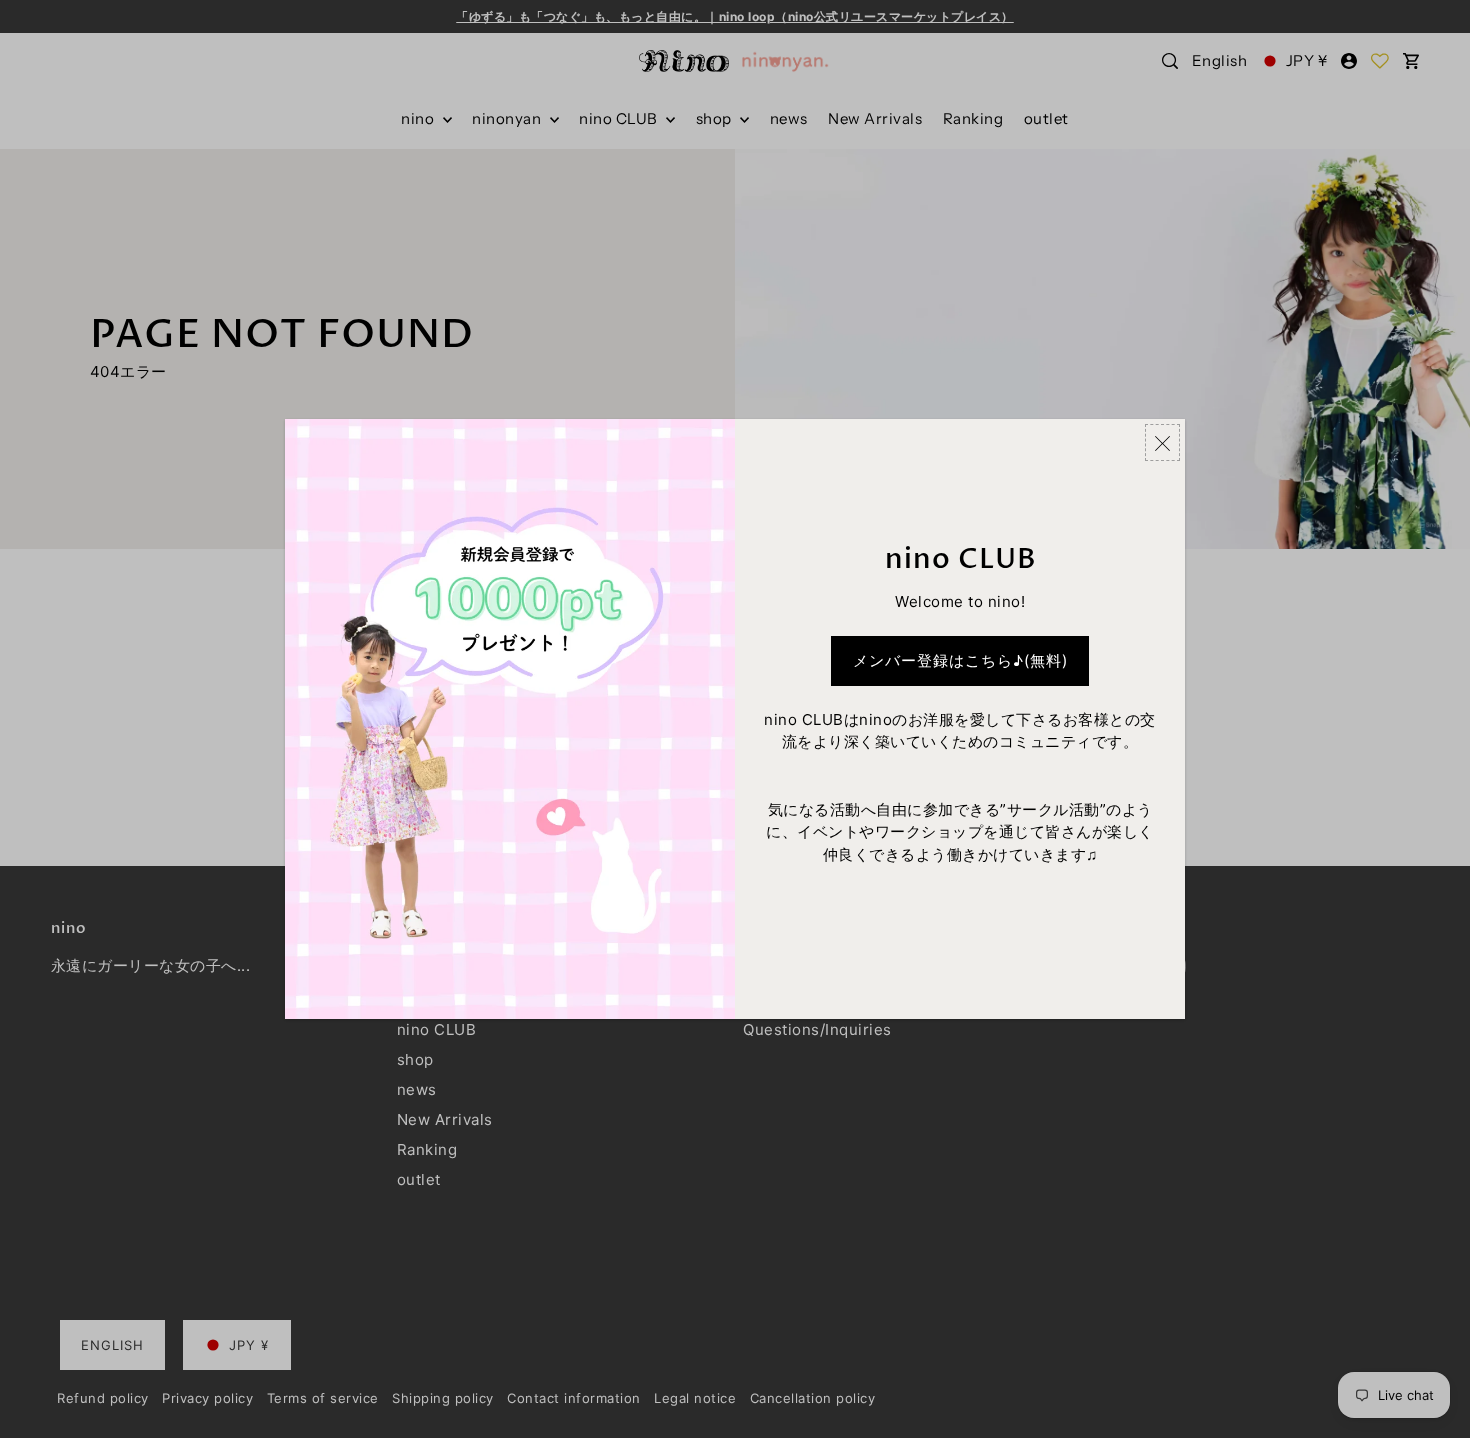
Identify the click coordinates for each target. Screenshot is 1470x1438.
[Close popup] (1162, 442)
